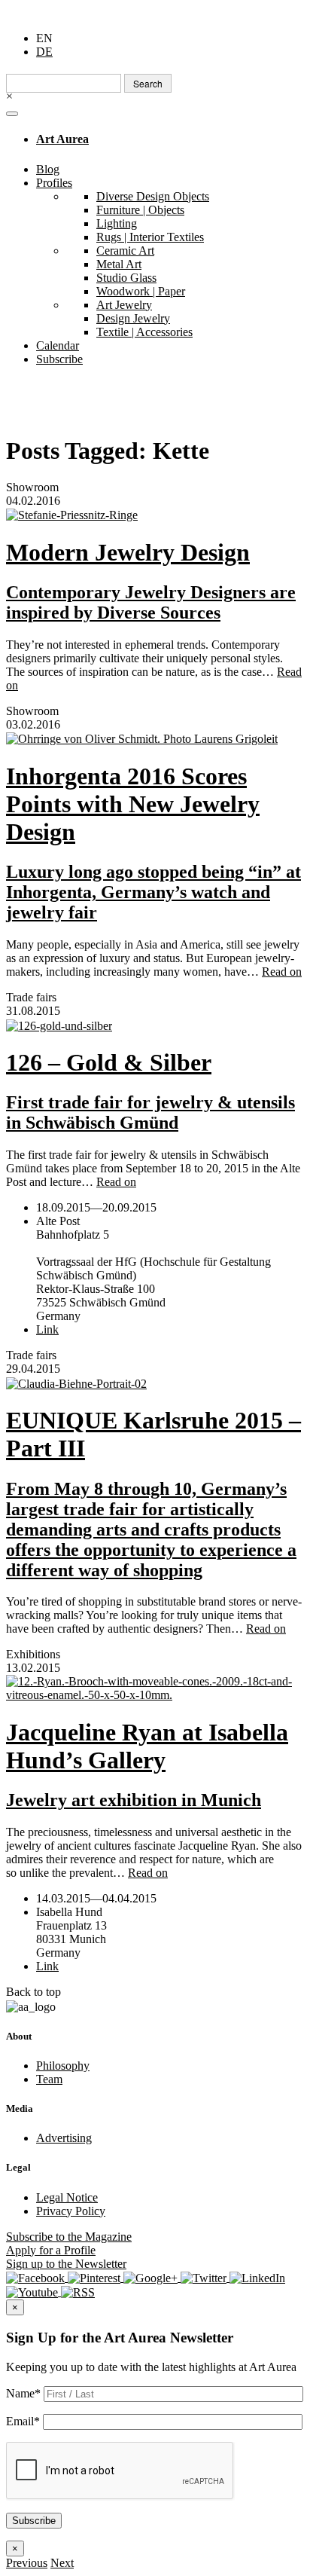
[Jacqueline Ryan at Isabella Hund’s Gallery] (155, 1688)
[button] (27, 2563)
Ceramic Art (125, 251)
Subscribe (59, 359)
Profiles (54, 183)
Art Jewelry (124, 305)
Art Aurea (62, 139)
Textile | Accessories (144, 332)
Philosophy (63, 2066)
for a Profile (51, 2250)
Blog (48, 169)
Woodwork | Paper (141, 291)
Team (49, 2079)
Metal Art (119, 264)
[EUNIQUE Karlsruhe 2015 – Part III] (155, 1383)
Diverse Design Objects (153, 196)
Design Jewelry (133, 318)
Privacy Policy (71, 2211)
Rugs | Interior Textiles (150, 237)
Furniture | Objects (140, 210)
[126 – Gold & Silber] (155, 1025)
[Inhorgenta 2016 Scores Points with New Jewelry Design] (155, 739)
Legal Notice (67, 2197)
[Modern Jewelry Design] (155, 515)
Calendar (58, 345)
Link (47, 1329)
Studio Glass (126, 278)
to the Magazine (69, 2237)
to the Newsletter (66, 2264)
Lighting (117, 223)
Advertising (64, 2138)
